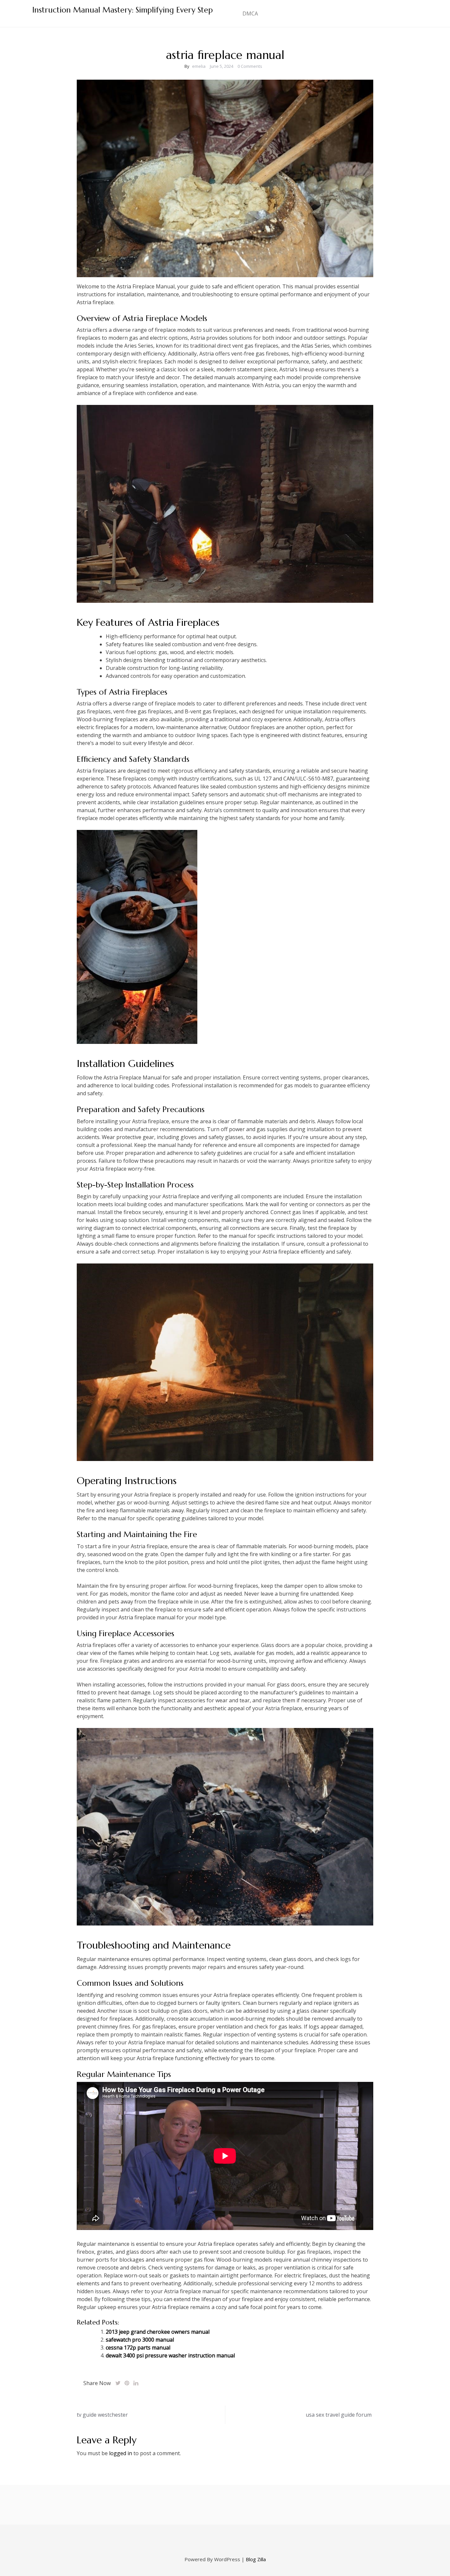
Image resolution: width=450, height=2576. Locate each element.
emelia (199, 66)
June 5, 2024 (222, 66)
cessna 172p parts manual (138, 2348)
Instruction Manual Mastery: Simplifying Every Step (123, 10)
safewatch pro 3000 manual (140, 2340)
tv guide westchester (102, 2415)
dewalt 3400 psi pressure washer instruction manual (170, 2355)
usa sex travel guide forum (339, 2415)
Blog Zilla (256, 2559)
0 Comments (250, 66)
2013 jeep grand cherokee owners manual (158, 2332)
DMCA (250, 13)
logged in (121, 2453)
